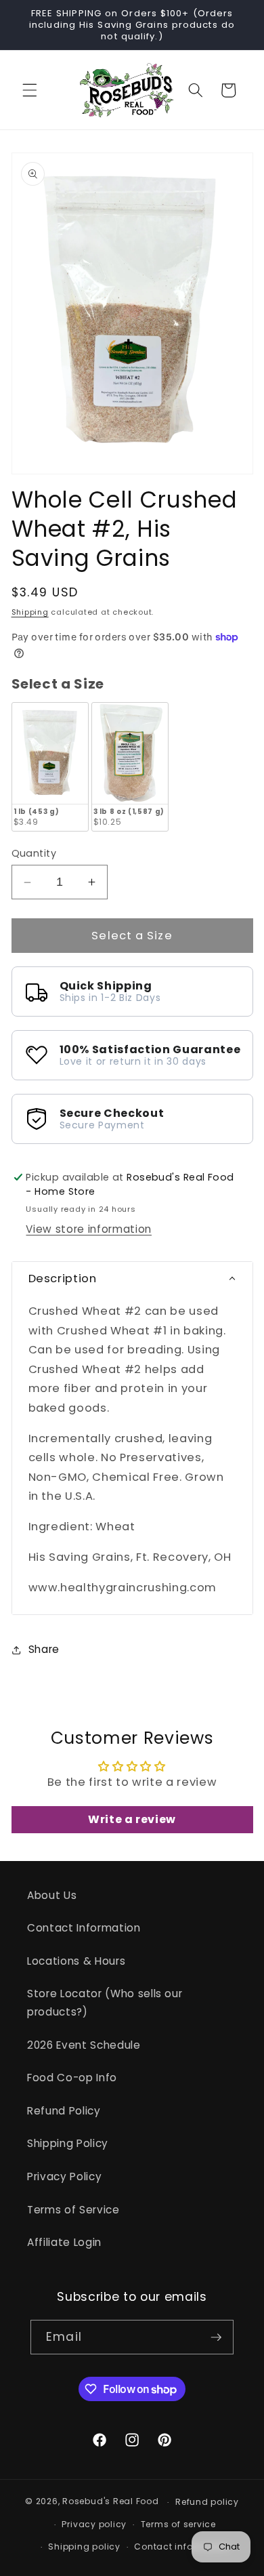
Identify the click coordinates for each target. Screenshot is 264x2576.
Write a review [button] (132, 1819)
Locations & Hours (76, 1961)
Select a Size (58, 684)
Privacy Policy (64, 2176)
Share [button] (44, 1649)
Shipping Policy (68, 2143)
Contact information (182, 2547)
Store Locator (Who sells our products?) (105, 2003)
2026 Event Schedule (84, 2045)
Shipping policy (84, 2547)
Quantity (34, 853)
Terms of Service (73, 2210)
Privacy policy (94, 2524)
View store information (89, 1229)
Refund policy (207, 2502)
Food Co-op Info (72, 2078)
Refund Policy (64, 2111)
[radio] (50, 766)
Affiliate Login (64, 2242)
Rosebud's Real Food (111, 2502)
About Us (52, 1895)
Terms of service (178, 2524)
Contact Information (84, 1928)
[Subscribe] (216, 2337)
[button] (30, 90)
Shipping (30, 612)
